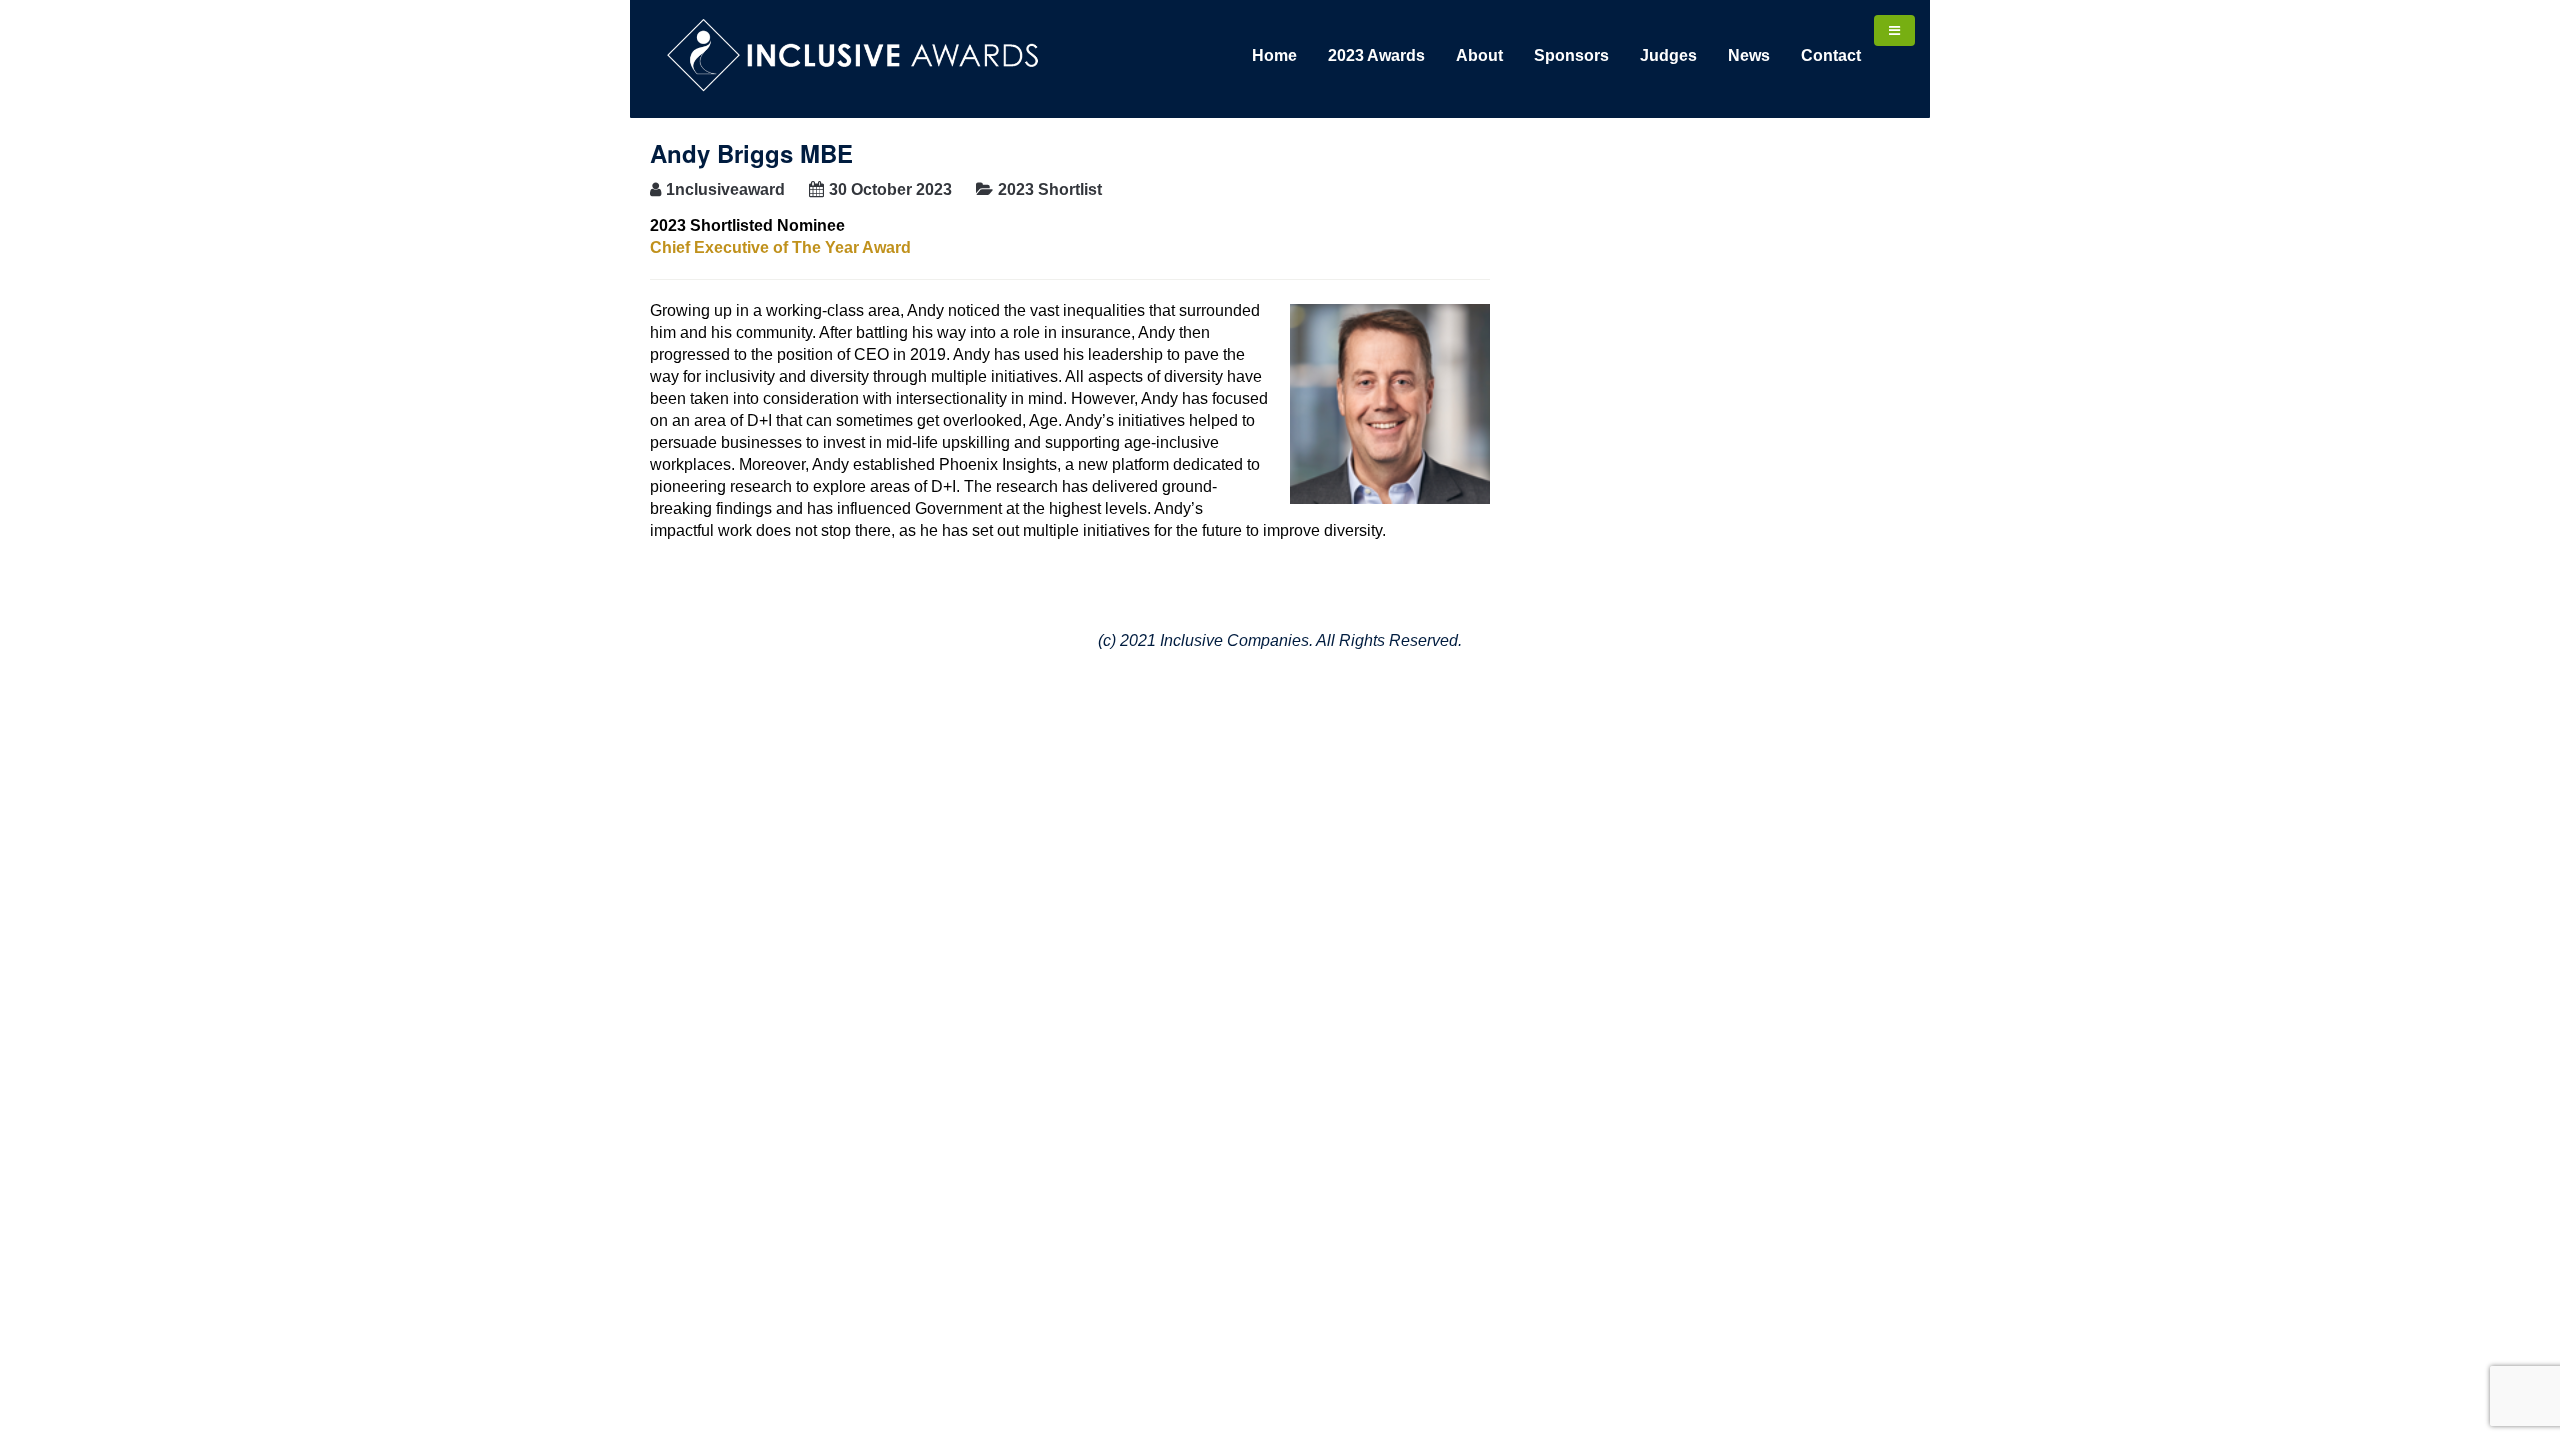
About (1479, 55)
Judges (1668, 55)
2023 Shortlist (1050, 189)
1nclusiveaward (725, 189)
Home (1274, 55)
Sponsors (1571, 55)
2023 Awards (1376, 55)
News (1749, 55)
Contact (1831, 55)
